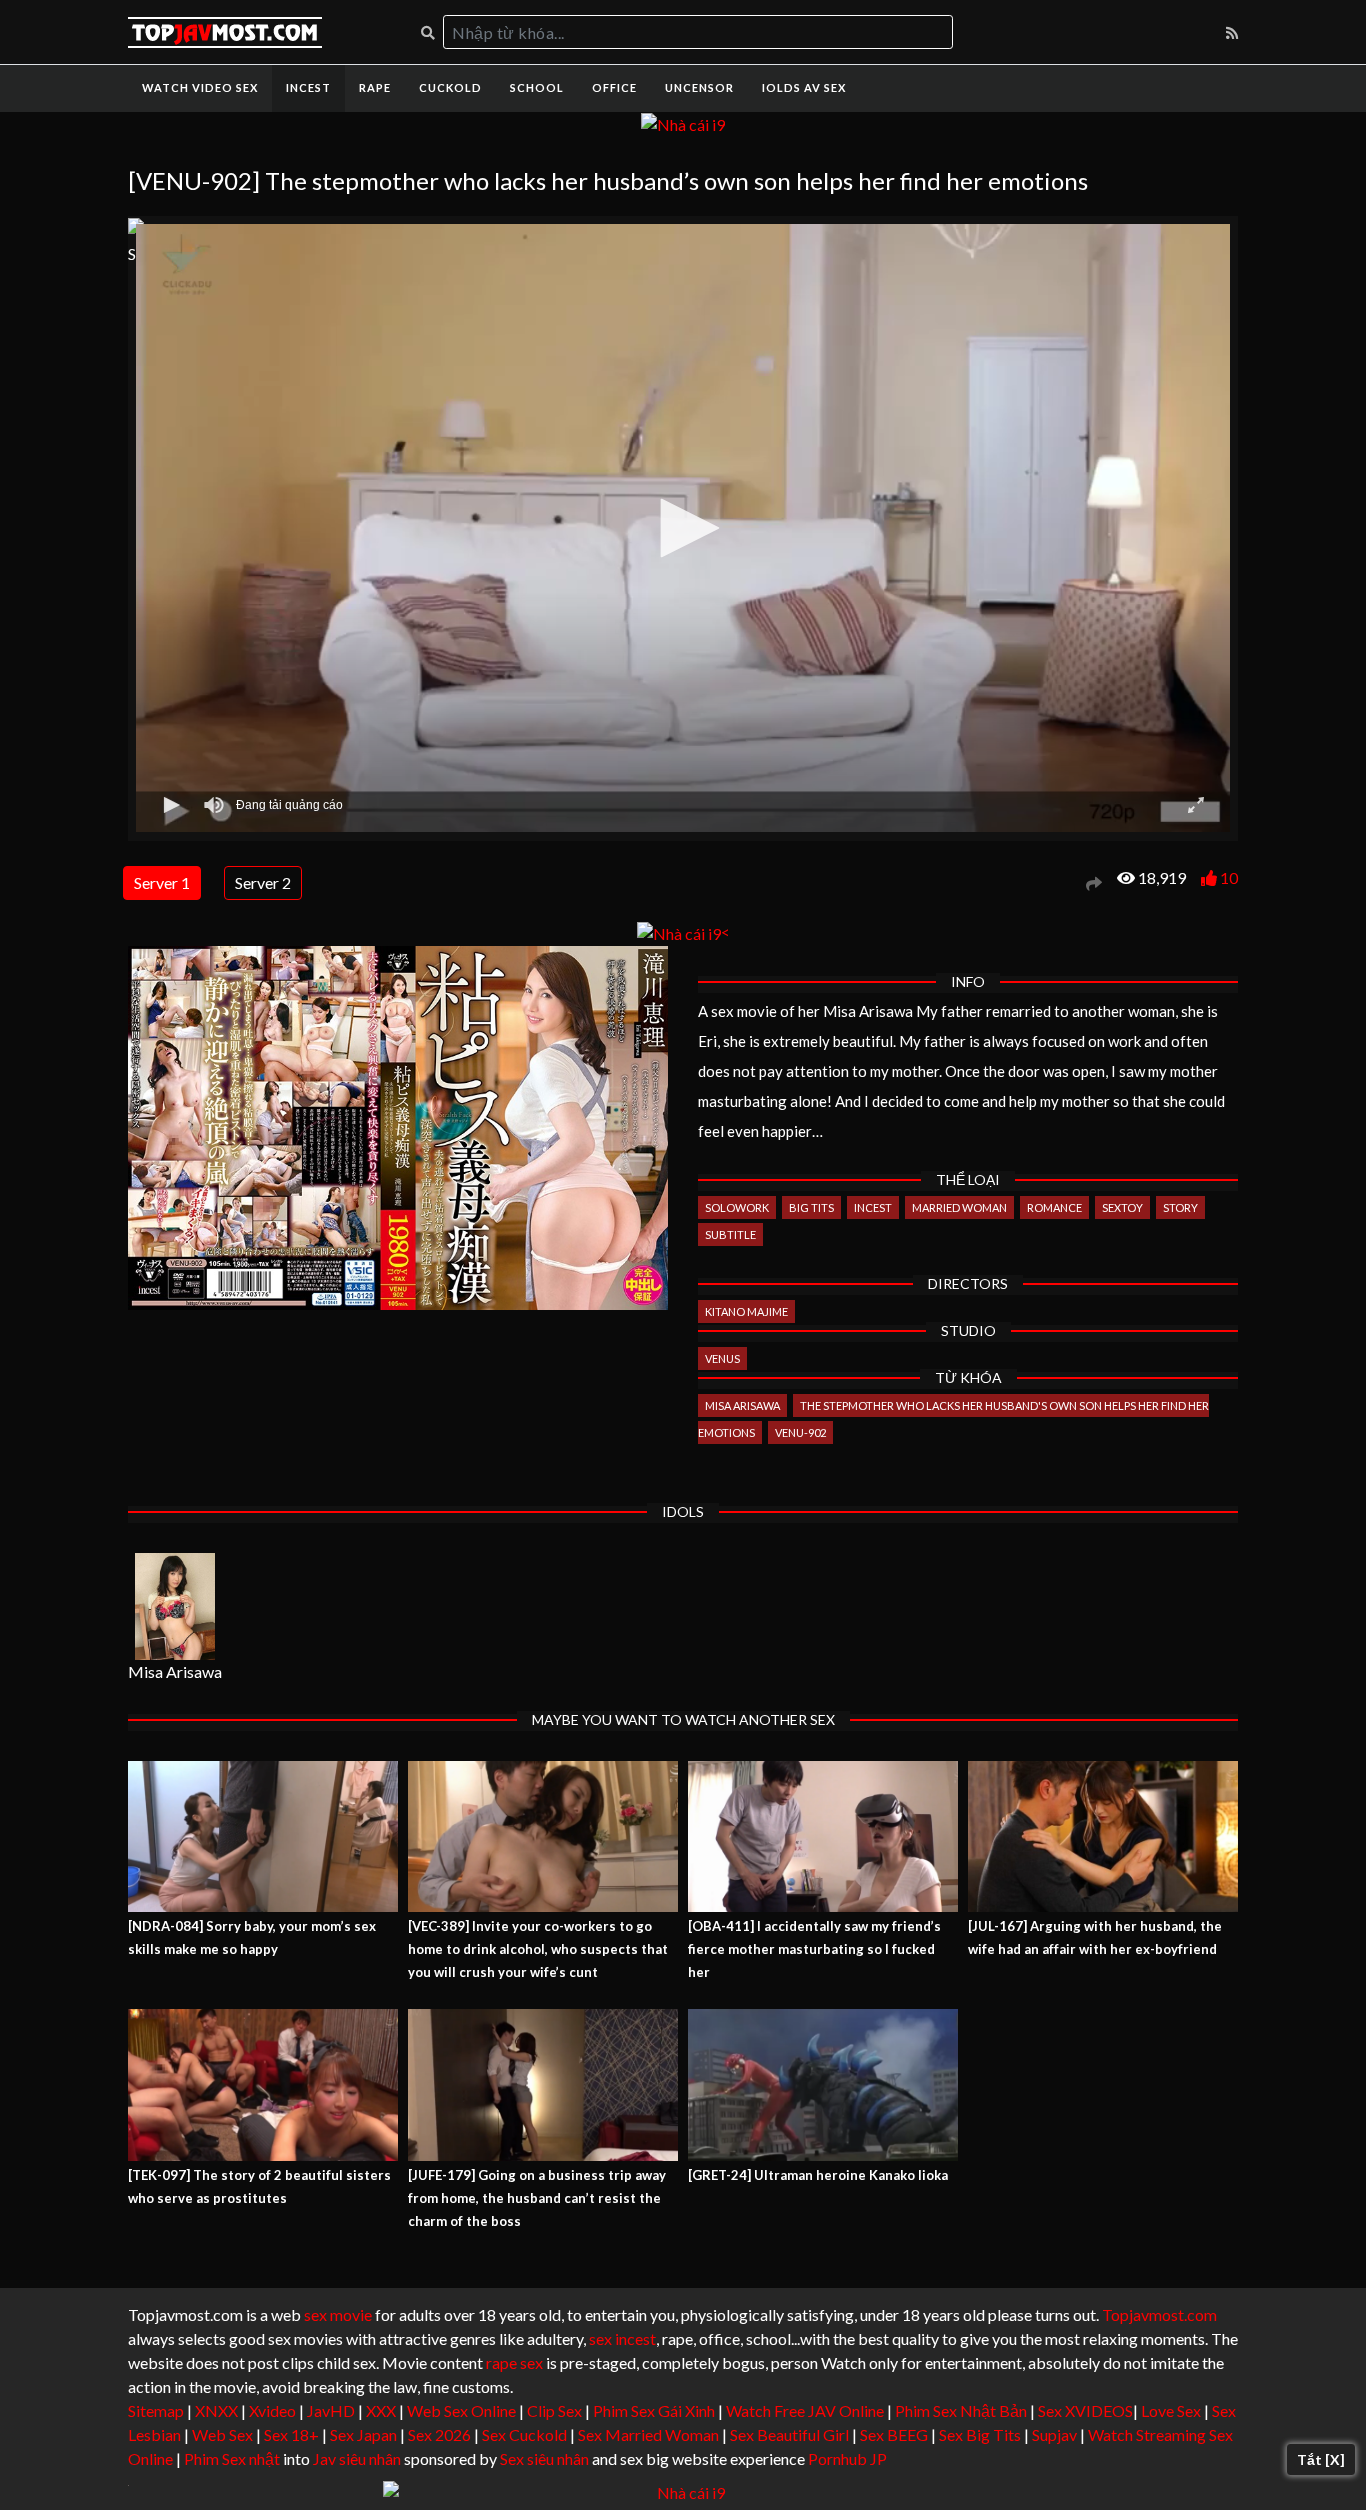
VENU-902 (800, 1432)
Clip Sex (554, 2410)
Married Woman (959, 1207)
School (537, 87)
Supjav (1054, 2434)
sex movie (338, 2314)
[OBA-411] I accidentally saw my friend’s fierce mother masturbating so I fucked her (814, 1949)
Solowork (737, 1207)
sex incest (622, 2338)
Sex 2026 (439, 2434)
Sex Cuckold (524, 2434)
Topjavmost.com (1159, 2314)
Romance (1054, 1207)
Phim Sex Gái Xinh (654, 2410)
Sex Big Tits (980, 2434)
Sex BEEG (894, 2434)
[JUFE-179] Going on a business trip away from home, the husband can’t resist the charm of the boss (537, 2198)
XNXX (216, 2410)
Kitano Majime (746, 1311)
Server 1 (162, 882)
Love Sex (1171, 2410)
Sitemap (156, 2410)
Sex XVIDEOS (1085, 2410)
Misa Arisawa (742, 1405)
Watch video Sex (200, 87)
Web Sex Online (461, 2410)
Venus (722, 1358)
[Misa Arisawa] (175, 1606)
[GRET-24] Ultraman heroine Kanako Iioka (818, 2175)
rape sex (514, 2362)
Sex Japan (363, 2434)
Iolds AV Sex (804, 87)
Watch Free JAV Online (805, 2410)
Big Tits (811, 1207)
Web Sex (222, 2434)
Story (1180, 1207)
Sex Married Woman (648, 2434)
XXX (381, 2410)
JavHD (331, 2410)
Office (614, 87)
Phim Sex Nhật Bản (961, 2410)
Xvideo (272, 2410)
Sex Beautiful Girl (789, 2434)
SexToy (1122, 1207)
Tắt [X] (1321, 2459)
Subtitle (730, 1234)
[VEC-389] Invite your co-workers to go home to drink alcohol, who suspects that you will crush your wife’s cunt (538, 1949)
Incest (308, 87)
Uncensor (699, 87)
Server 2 (263, 882)
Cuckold (450, 87)
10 (1229, 877)
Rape (375, 87)
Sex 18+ (291, 2434)
